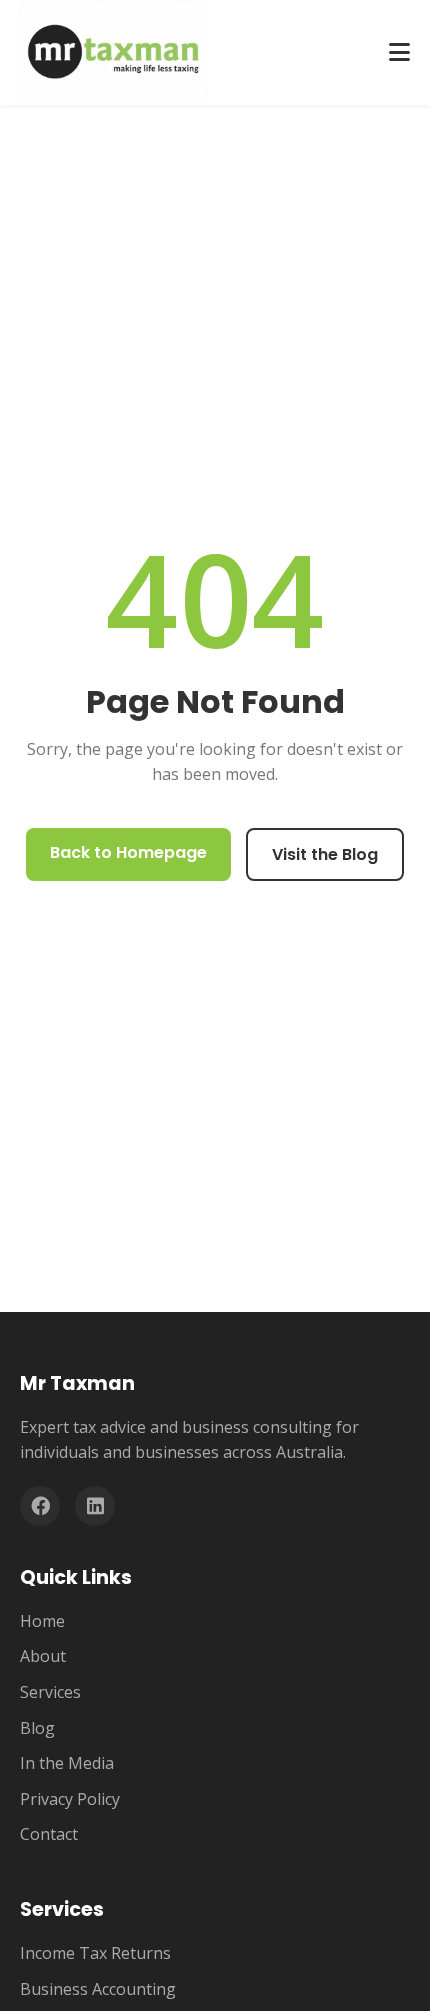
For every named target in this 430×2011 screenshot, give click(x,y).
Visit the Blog (325, 854)
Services (50, 1692)
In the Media (67, 1763)
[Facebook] (40, 1506)
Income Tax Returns (95, 1953)
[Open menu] (399, 53)
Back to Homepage (128, 852)
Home (42, 1621)
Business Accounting (98, 1989)
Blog (37, 1728)
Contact (49, 1834)
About (43, 1656)
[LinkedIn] (95, 1506)
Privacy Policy (70, 1799)
